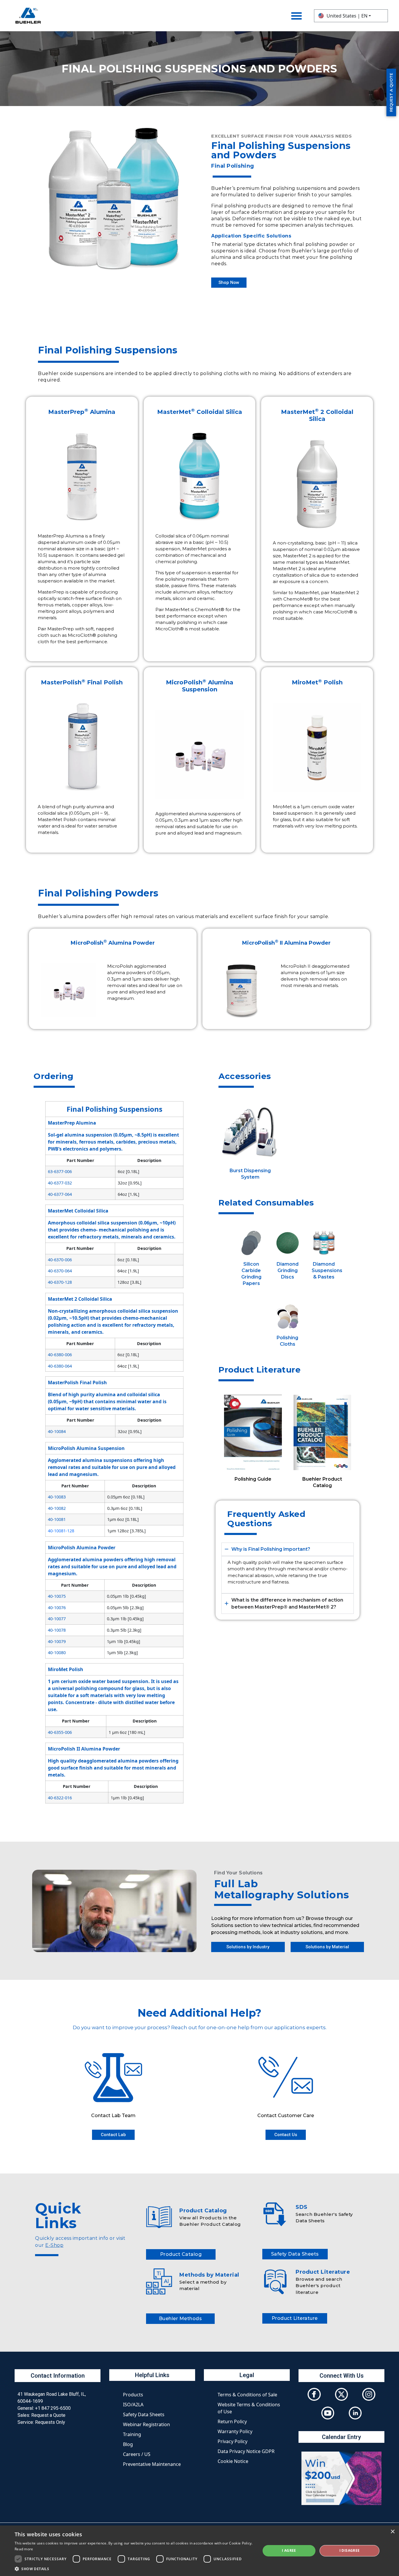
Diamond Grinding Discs (288, 1270)
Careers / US (137, 2454)
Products (133, 2395)
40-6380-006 (60, 1355)
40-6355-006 (60, 1732)
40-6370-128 (60, 1282)
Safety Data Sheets (144, 2414)
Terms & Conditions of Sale (247, 2395)
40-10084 (57, 1431)
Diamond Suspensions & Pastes (327, 1270)
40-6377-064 (60, 1194)
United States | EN (347, 16)
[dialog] (199, 2551)
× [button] (392, 2532)
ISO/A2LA (133, 2405)
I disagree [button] (350, 2550)
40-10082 (57, 1508)
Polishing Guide (253, 1479)
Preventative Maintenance (152, 2464)
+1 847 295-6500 (53, 2408)
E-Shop (54, 2245)
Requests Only (50, 2422)
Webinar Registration (146, 2424)
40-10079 (57, 1641)
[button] (134, 2569)
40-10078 (57, 1630)
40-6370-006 (60, 1260)
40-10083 (57, 1497)
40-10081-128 (61, 1531)
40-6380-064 (60, 1366)
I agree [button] (289, 2550)
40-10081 (57, 1519)
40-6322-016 (60, 1798)
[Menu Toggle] (296, 16)
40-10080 (57, 1653)
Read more (24, 2549)
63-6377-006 (60, 1171)
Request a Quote (48, 2415)
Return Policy (232, 2421)
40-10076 (57, 1608)
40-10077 (57, 1619)
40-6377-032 (60, 1183)
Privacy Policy (233, 2441)
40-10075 (57, 1596)
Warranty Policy (235, 2431)
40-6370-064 (60, 1271)
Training (132, 2434)
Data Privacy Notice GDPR (246, 2451)
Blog (128, 2444)
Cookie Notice (233, 2461)
